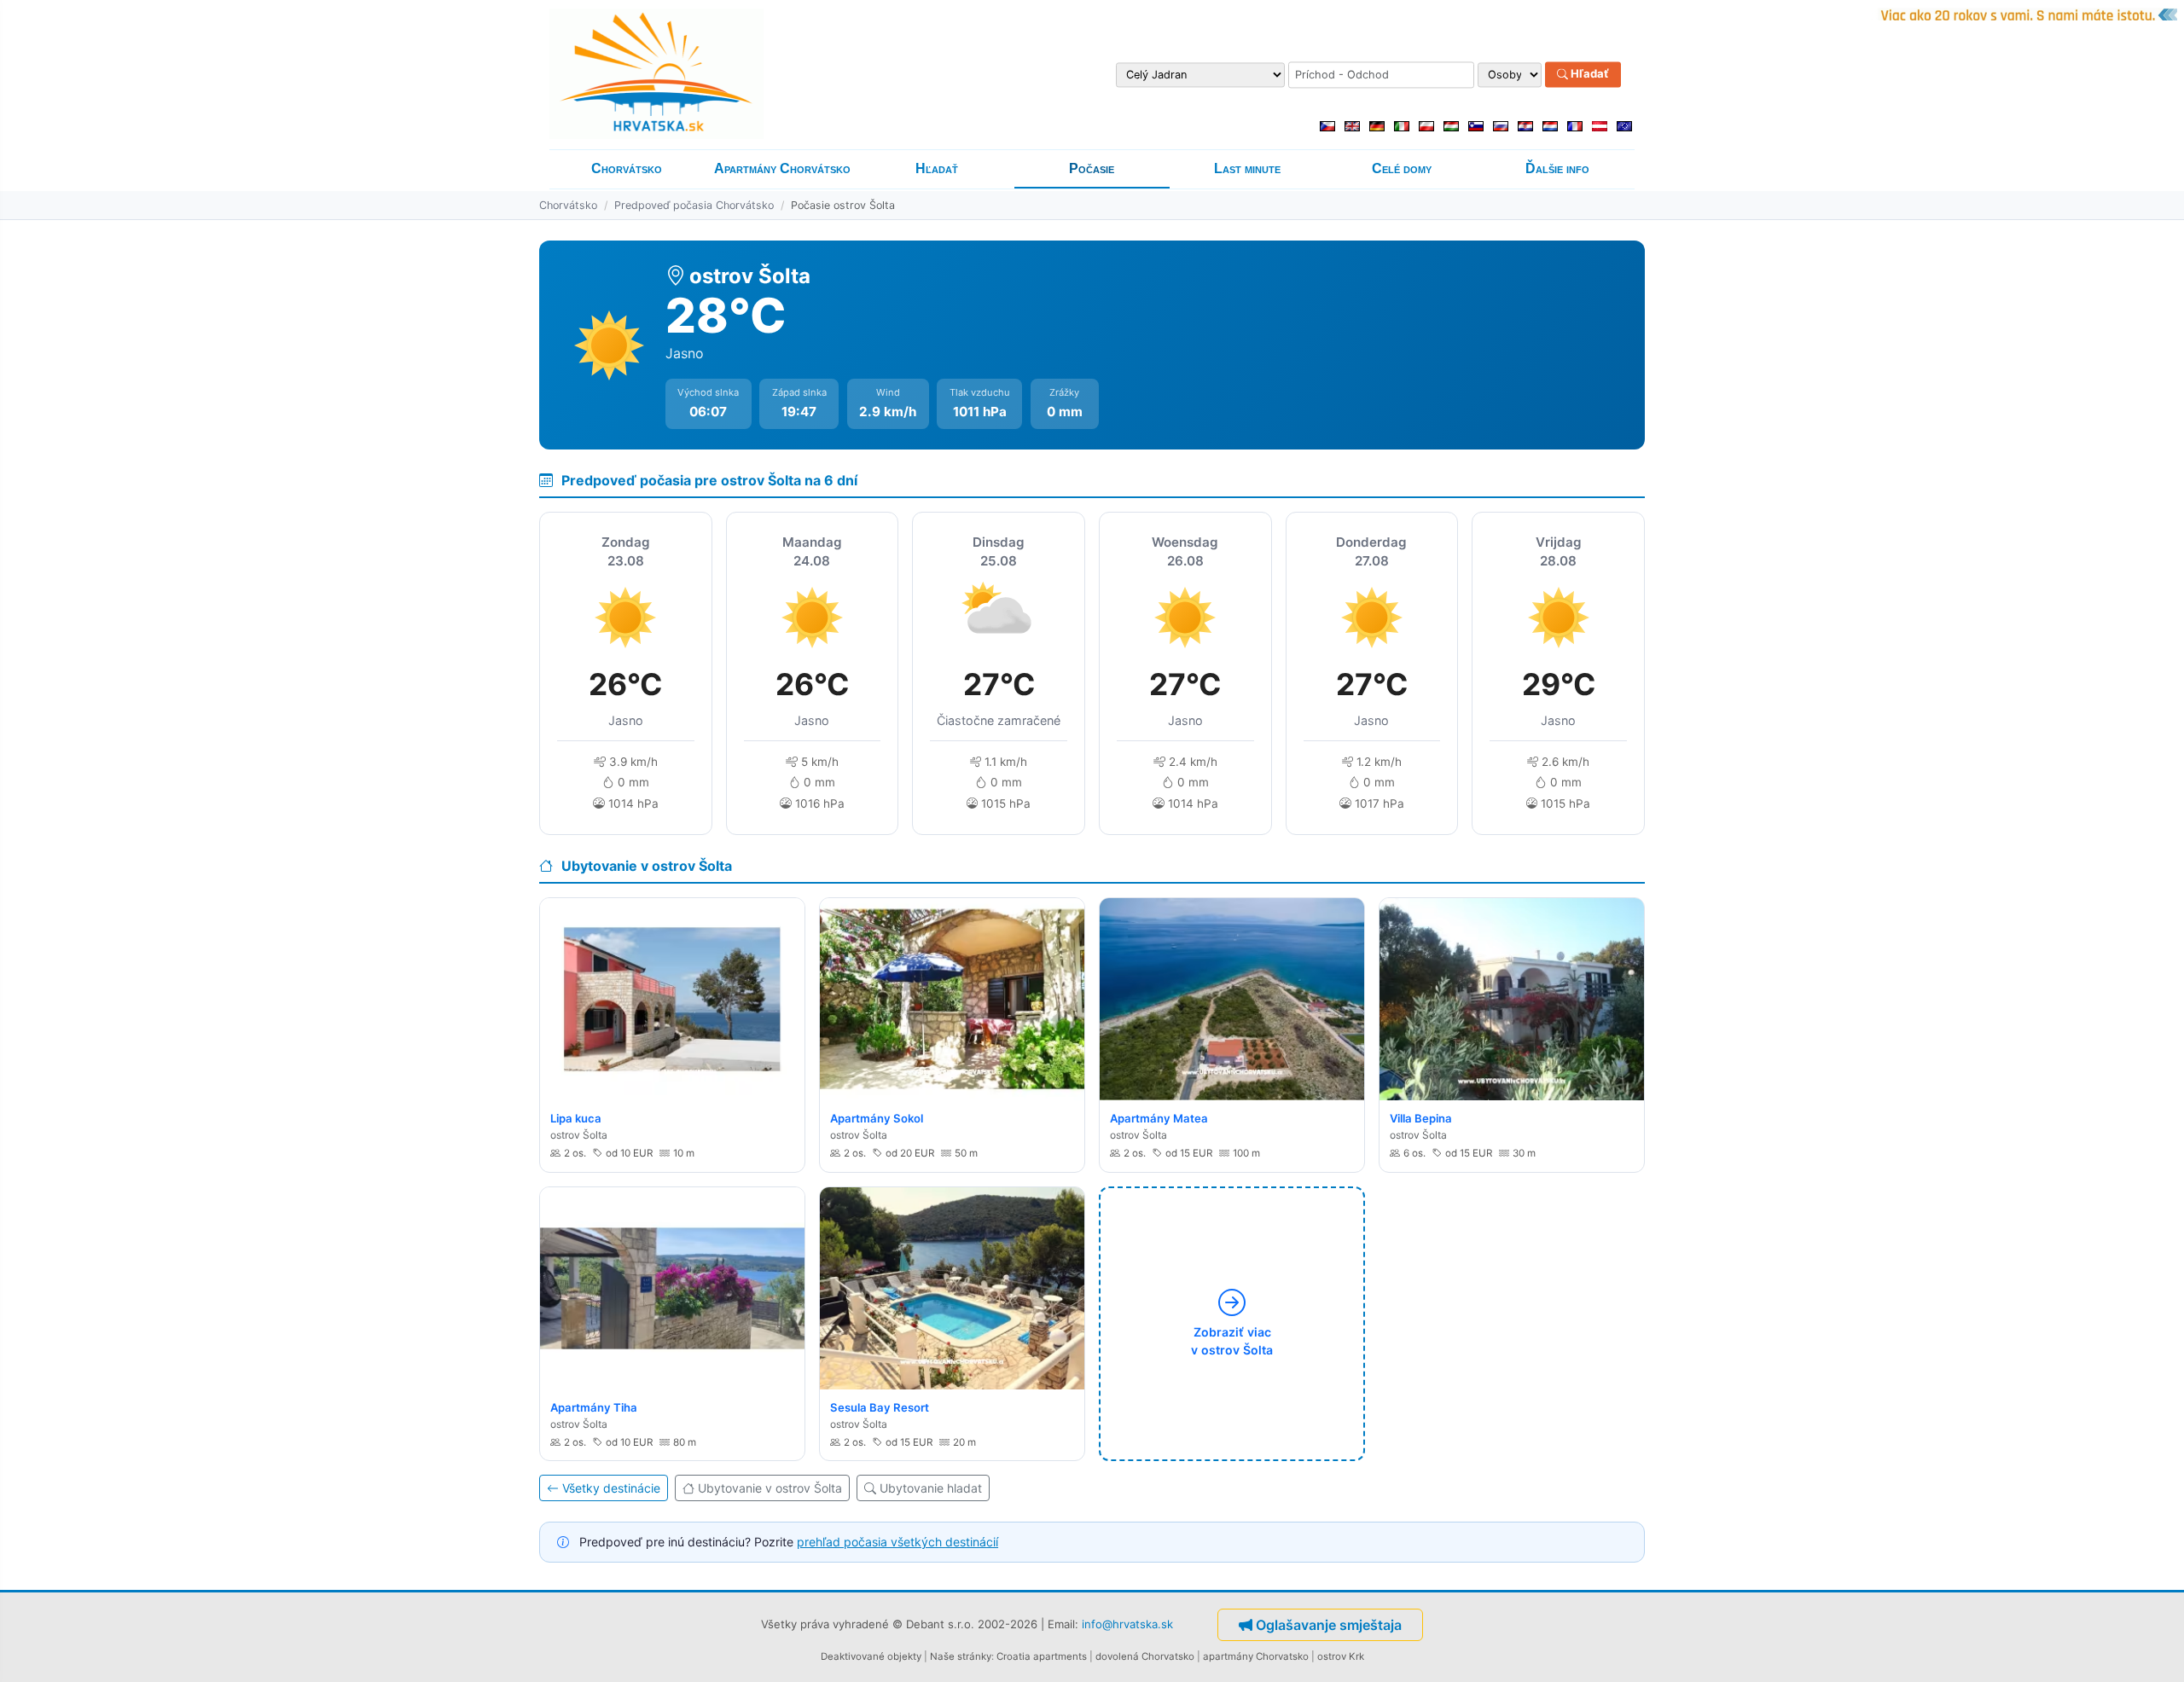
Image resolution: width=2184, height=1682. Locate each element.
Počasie (1092, 168)
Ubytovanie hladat (931, 1488)
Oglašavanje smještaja (1329, 1625)
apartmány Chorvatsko (1256, 1656)
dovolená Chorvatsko (1145, 1656)
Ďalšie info (1557, 168)
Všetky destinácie (611, 1488)
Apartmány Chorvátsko (782, 168)
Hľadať (1589, 74)
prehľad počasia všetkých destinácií (897, 1542)
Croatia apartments (1042, 1656)
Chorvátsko (627, 168)
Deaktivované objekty (871, 1656)
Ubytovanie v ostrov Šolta (770, 1488)
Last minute (1247, 168)
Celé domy (1402, 168)
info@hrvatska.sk (1127, 1623)
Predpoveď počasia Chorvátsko (694, 205)
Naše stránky (961, 1656)
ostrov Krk (1341, 1656)
